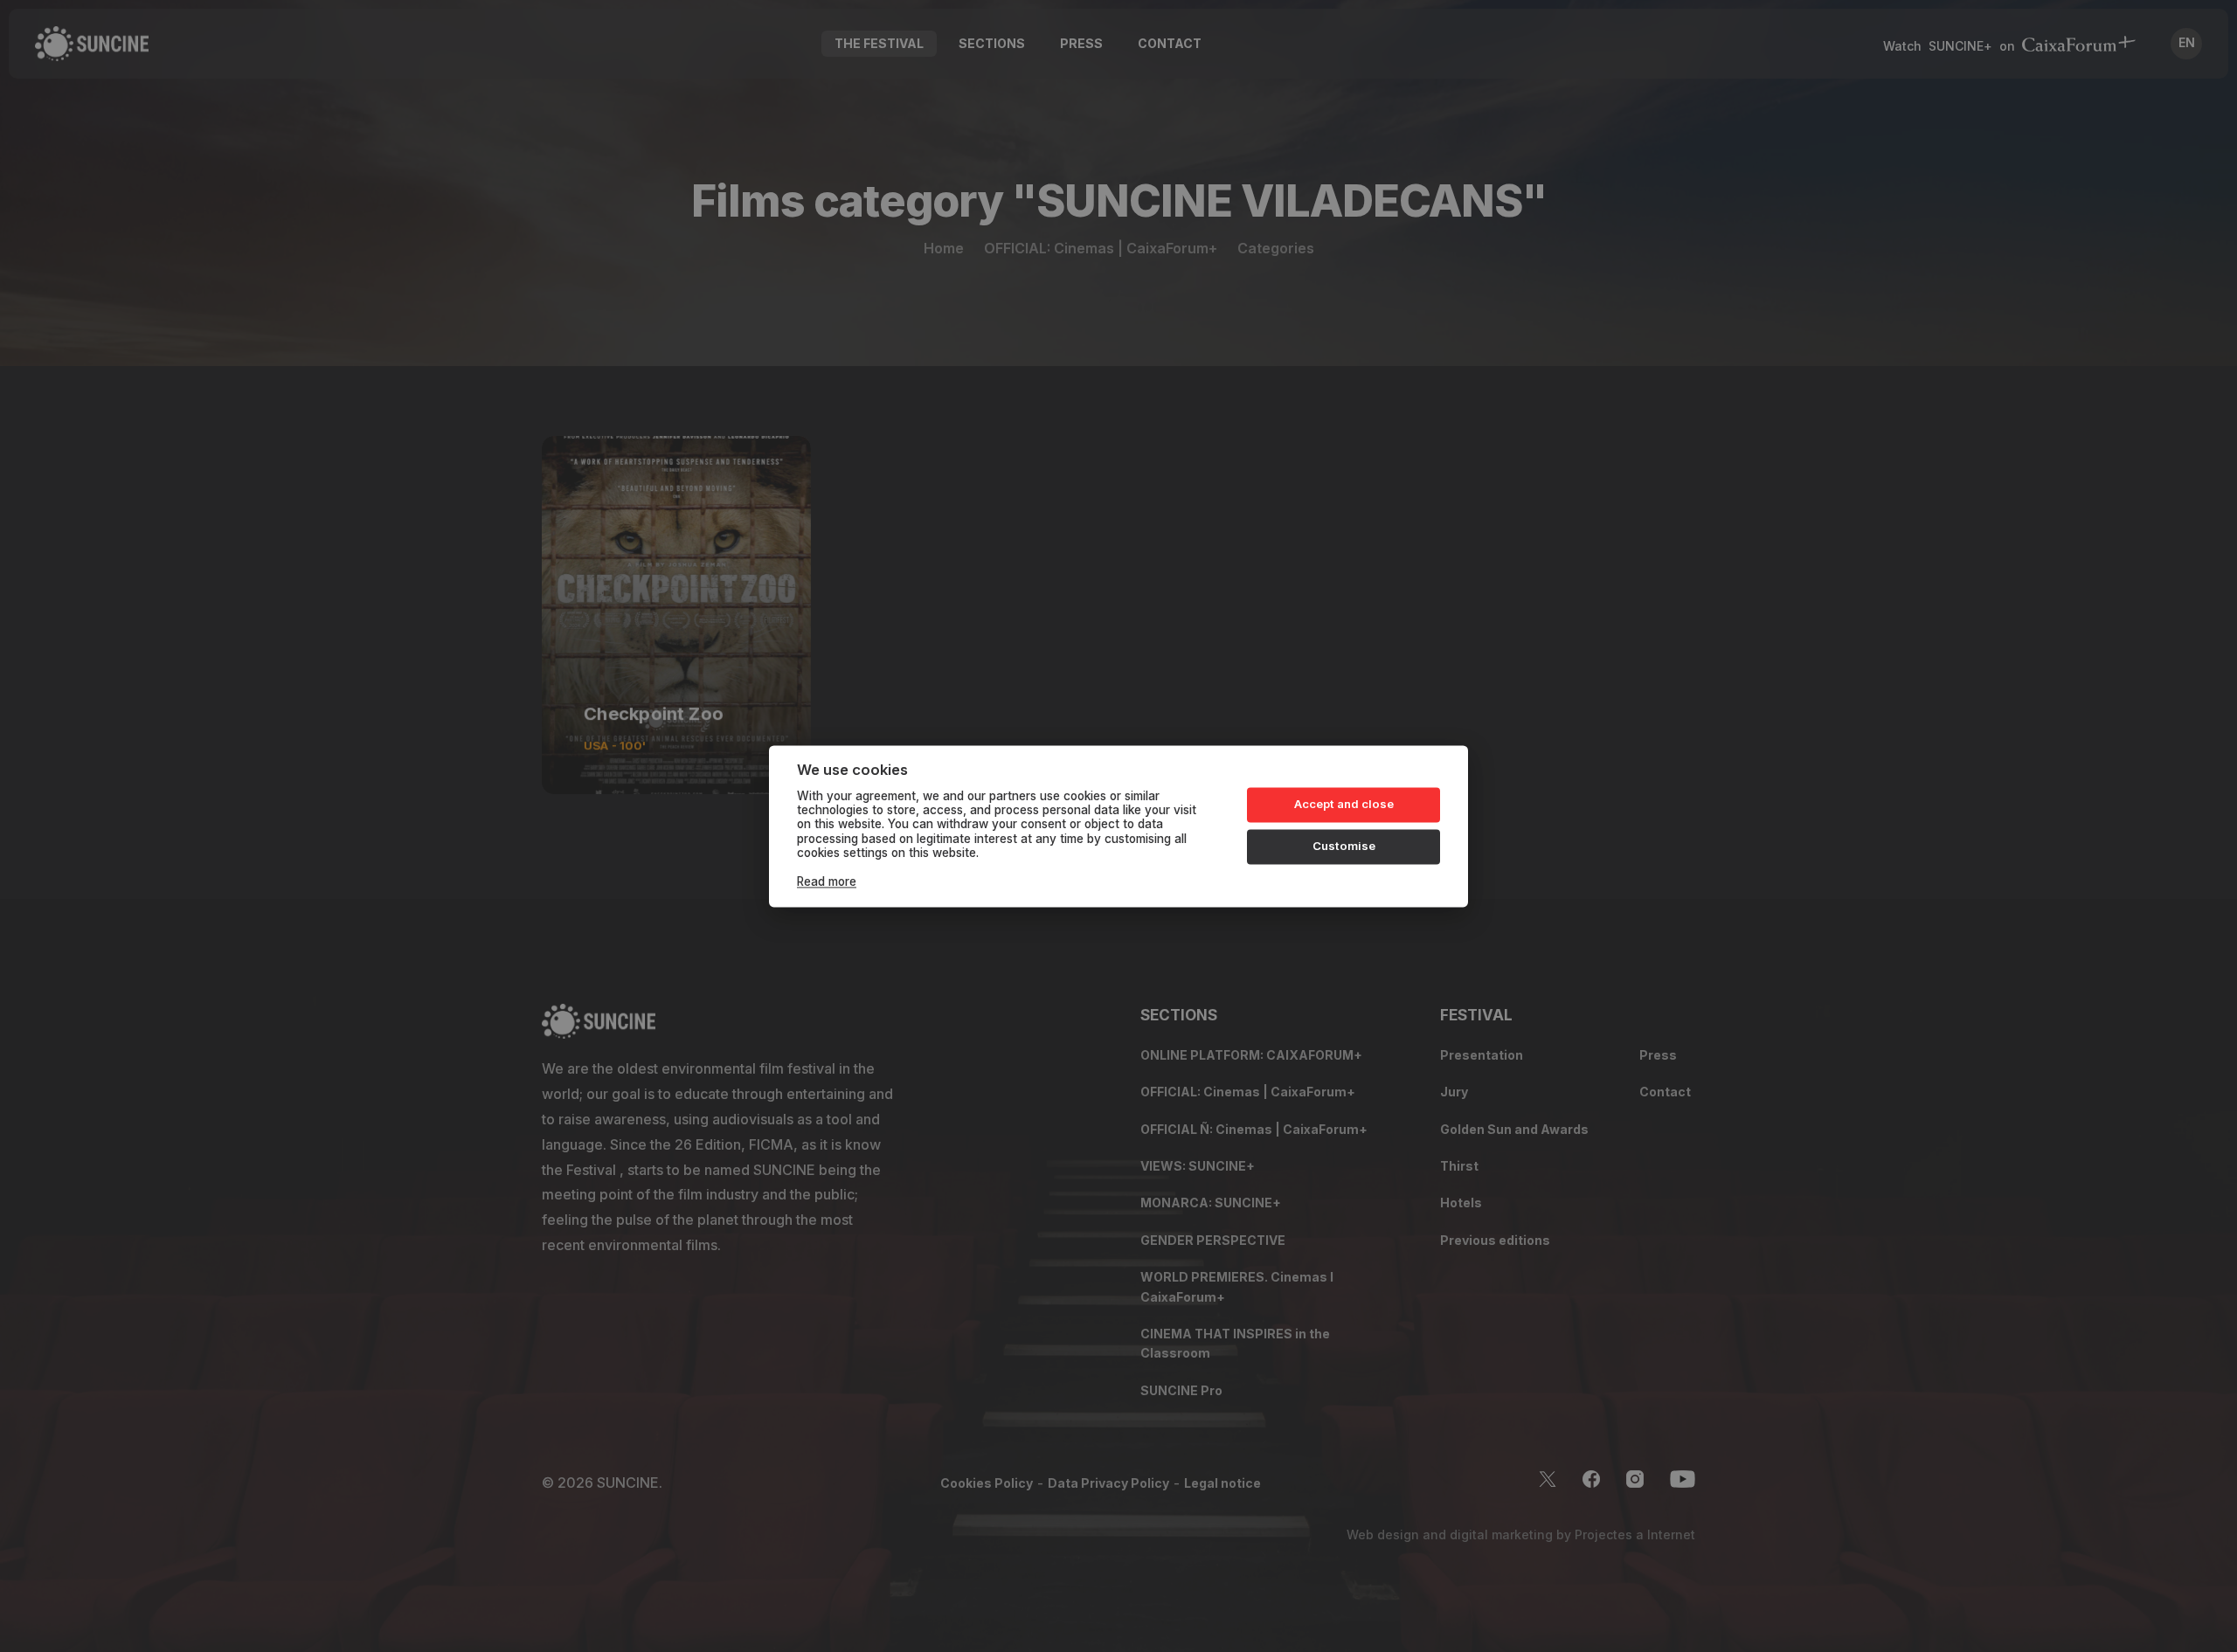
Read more (827, 881)
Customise (1344, 847)
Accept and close (1344, 805)
